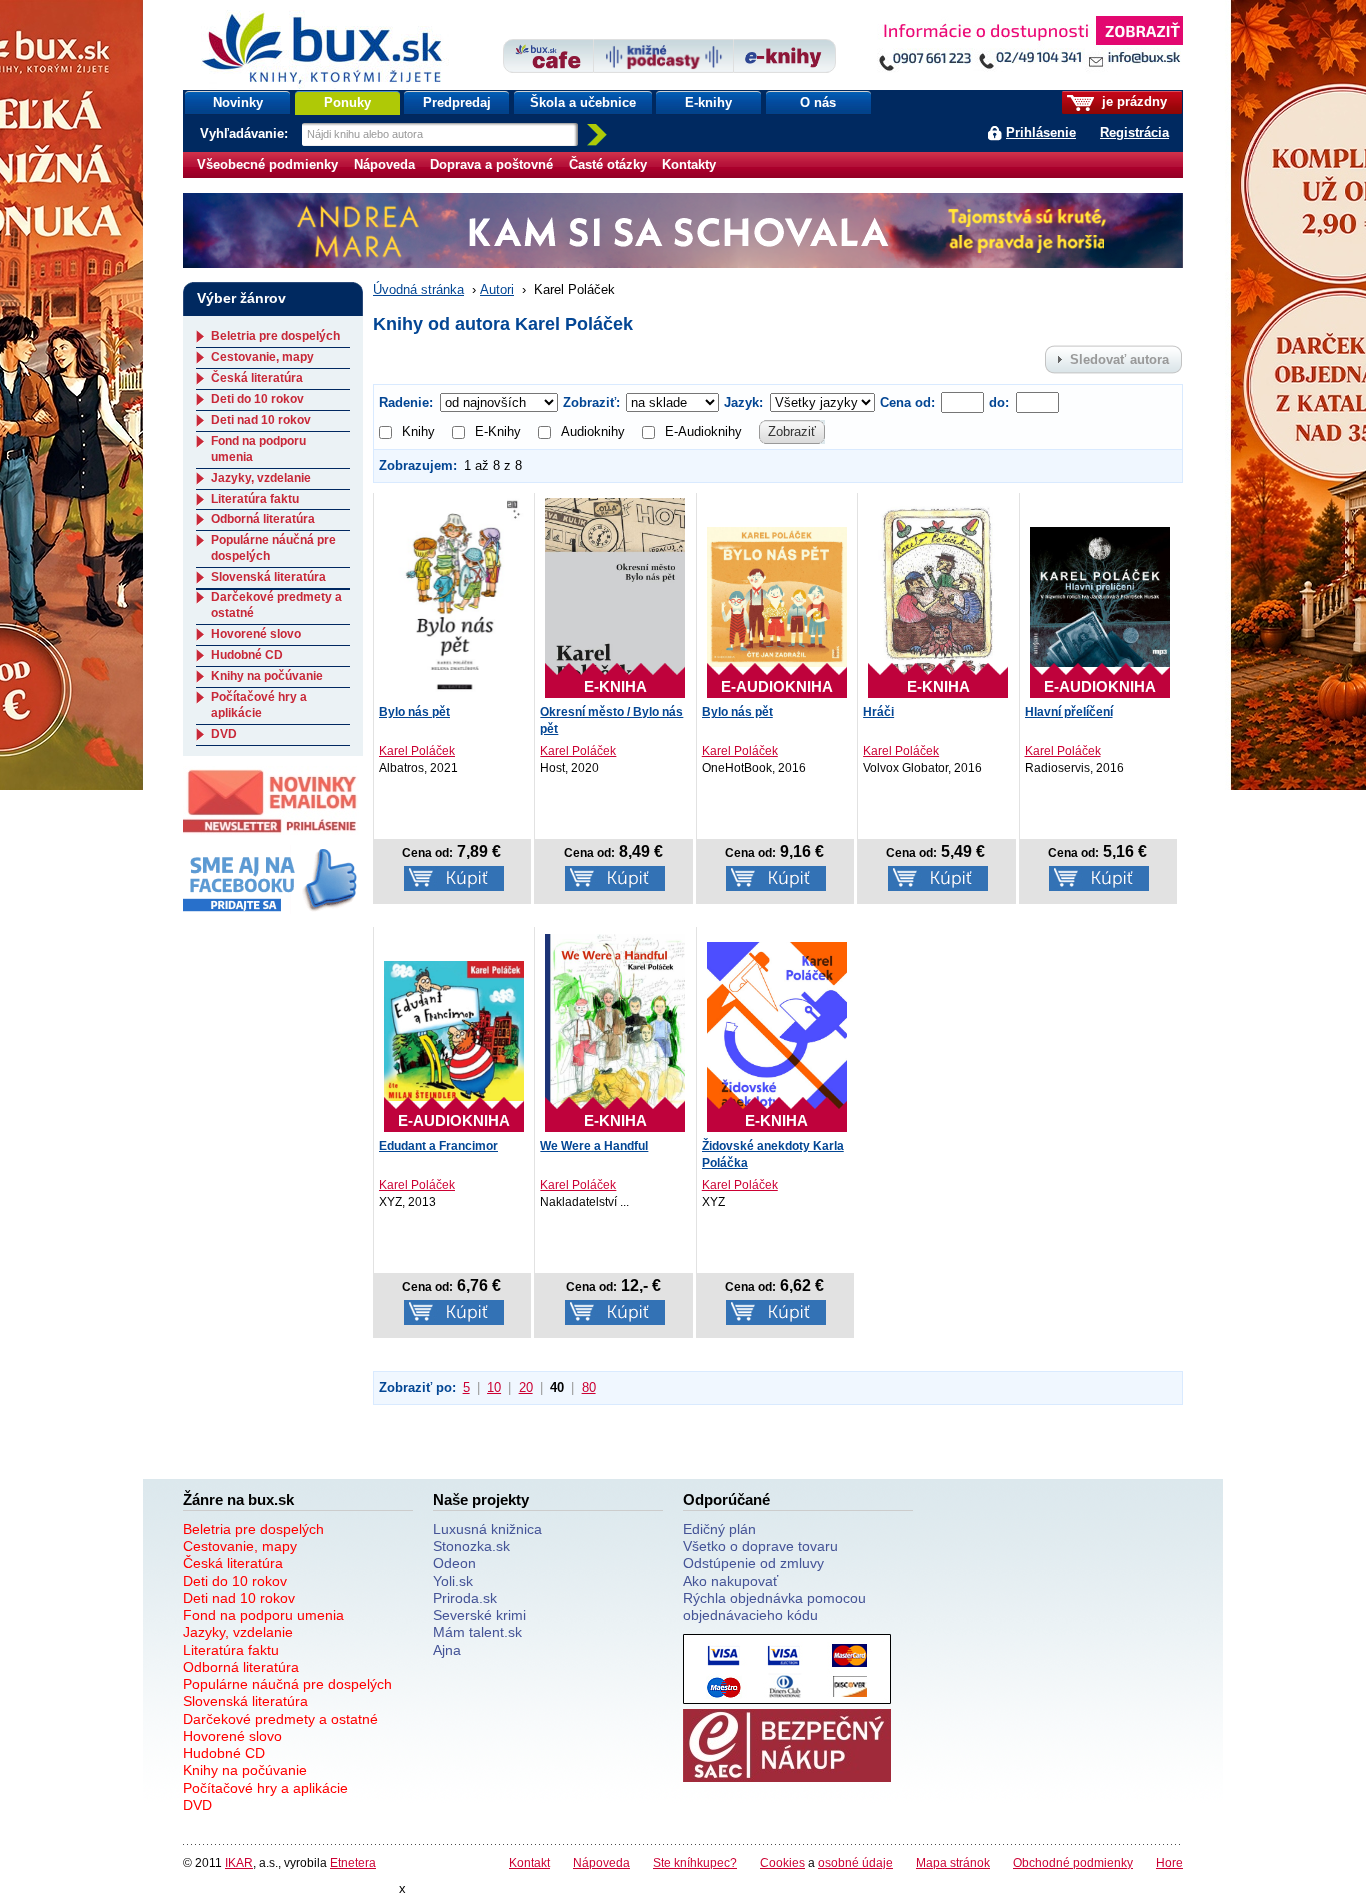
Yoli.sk (453, 1581)
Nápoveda (384, 164)
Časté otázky (608, 164)
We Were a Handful (594, 1146)
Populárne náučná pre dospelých (287, 1684)
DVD (224, 734)
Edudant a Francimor (438, 1146)
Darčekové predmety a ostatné (280, 1719)
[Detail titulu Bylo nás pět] (454, 596)
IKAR (239, 1862)
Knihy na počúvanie (267, 676)
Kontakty (689, 164)
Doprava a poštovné (491, 164)
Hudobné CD (247, 655)
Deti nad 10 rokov (261, 420)
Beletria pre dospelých (275, 336)
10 (494, 1387)
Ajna (447, 1650)
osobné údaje (855, 1862)
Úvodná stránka (418, 289)
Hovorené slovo (256, 634)
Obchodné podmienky (1073, 1862)
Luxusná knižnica (487, 1529)
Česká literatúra (257, 378)
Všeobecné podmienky (267, 164)
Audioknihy (593, 431)
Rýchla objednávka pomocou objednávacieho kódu (774, 1606)
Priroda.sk (465, 1598)
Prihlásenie (1041, 132)
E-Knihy (498, 431)
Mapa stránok (953, 1862)
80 (589, 1387)
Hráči (878, 712)
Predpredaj (457, 102)
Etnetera (353, 1862)
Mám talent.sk (477, 1632)
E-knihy (708, 102)
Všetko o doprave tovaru (760, 1546)
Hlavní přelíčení (1069, 712)
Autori (497, 289)
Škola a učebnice (583, 102)
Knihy (418, 431)
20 (526, 1387)
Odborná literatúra (263, 519)
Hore (1169, 1862)
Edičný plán (719, 1529)
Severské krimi (479, 1615)
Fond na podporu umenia (263, 1615)
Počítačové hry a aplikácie (259, 705)
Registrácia (1134, 132)
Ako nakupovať (730, 1581)
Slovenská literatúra (268, 577)
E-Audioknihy (703, 431)
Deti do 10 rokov (257, 399)
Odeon (454, 1563)
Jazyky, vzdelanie (261, 478)
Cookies (782, 1862)
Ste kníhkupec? (695, 1862)
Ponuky (347, 102)
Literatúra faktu (255, 499)
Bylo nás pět (414, 712)
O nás (818, 102)
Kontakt (529, 1862)
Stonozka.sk (471, 1546)
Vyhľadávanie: (246, 133)
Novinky (238, 102)
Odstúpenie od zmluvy (753, 1563)
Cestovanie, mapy (262, 357)
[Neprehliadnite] (1030, 47)
